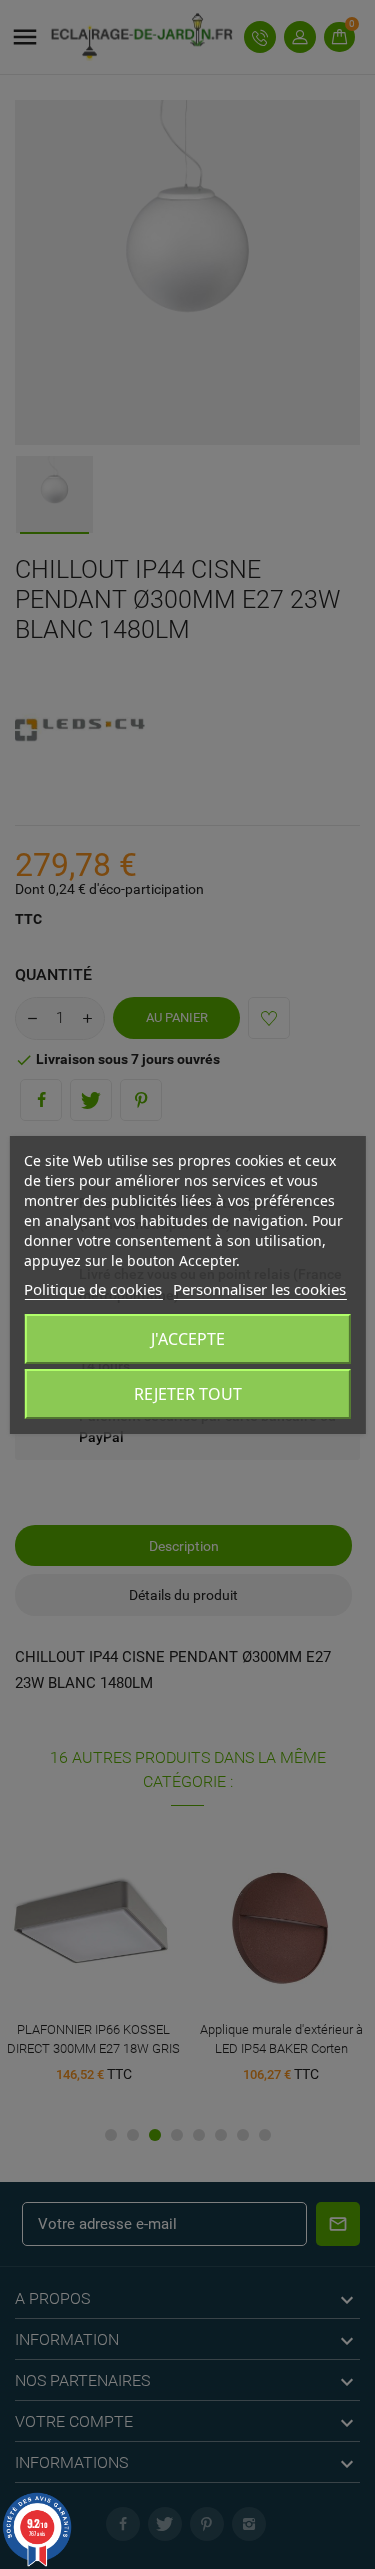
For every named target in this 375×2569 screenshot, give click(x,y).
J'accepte (188, 1339)
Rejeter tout (188, 1394)
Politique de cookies (93, 1289)
